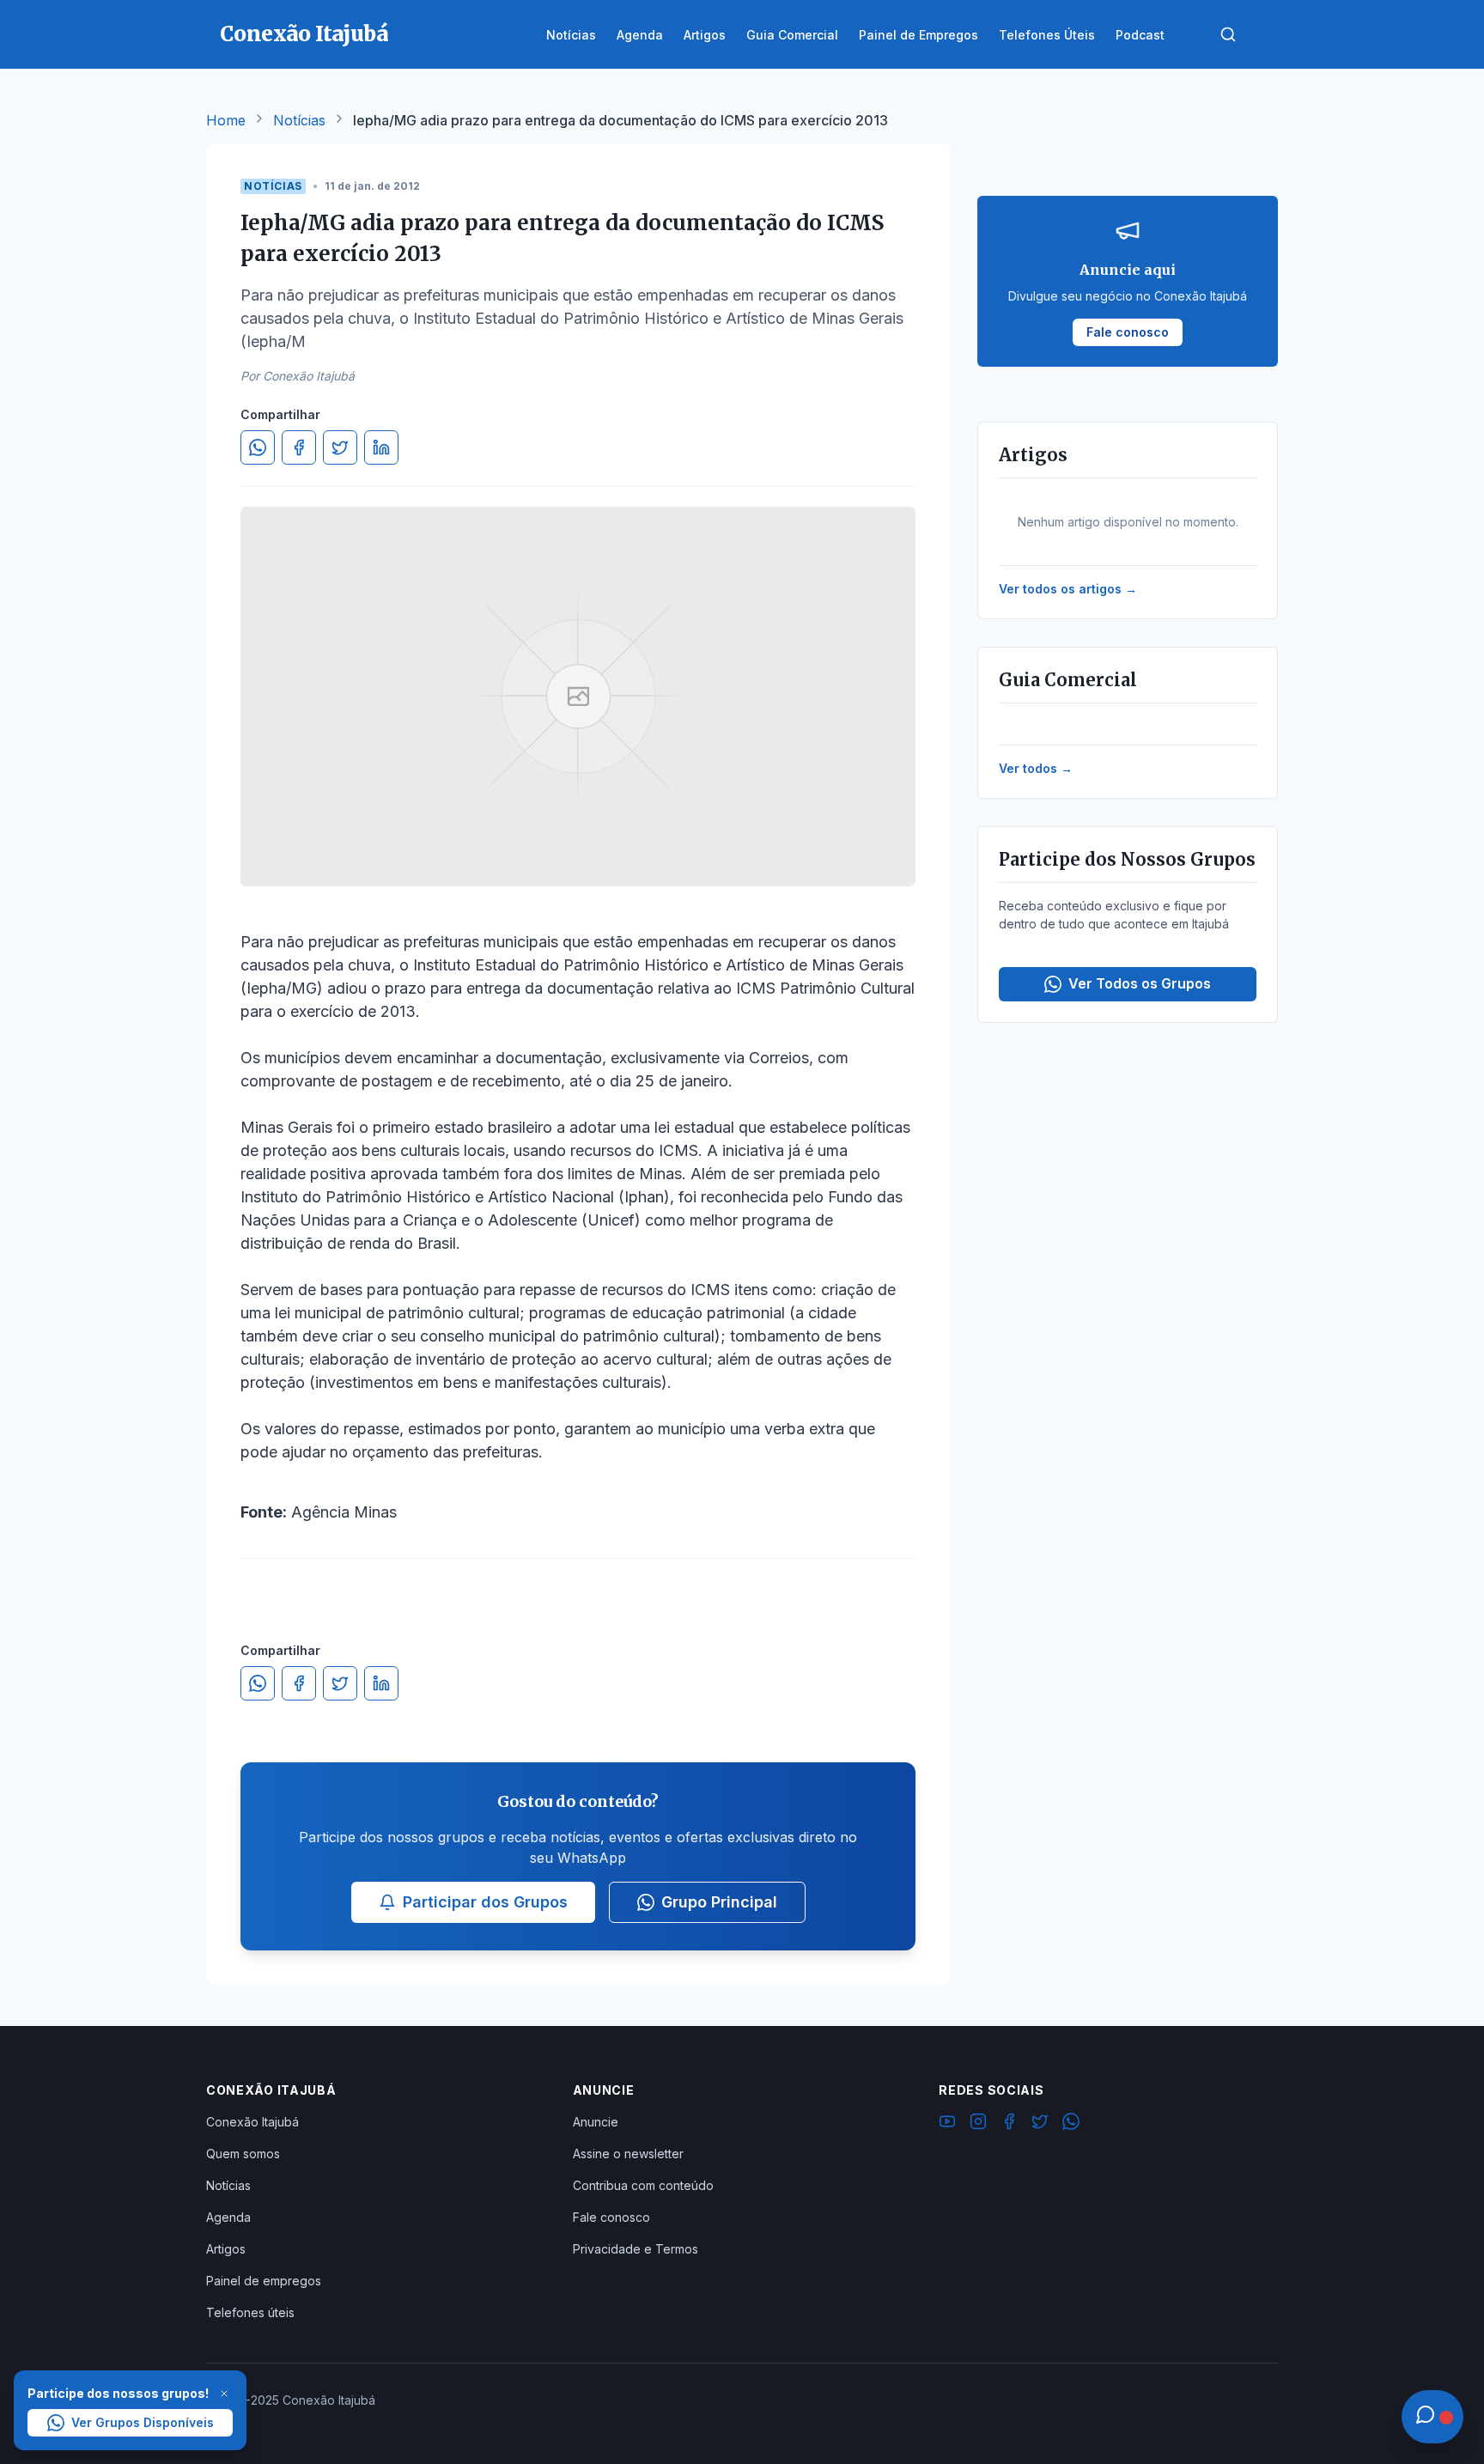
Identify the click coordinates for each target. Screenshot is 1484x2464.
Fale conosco (611, 2217)
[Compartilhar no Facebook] (299, 447)
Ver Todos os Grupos (1140, 983)
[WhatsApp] (1071, 2124)
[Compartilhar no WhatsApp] (258, 447)
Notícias (299, 120)
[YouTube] (947, 2124)
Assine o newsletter (628, 2154)
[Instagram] (978, 2124)
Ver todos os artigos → (1068, 589)
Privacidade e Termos (636, 2249)
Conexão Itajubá (252, 2122)
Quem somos (243, 2154)
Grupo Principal (719, 1902)
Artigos (226, 2249)
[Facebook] (1009, 2124)
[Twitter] (1040, 2124)
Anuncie (596, 2122)
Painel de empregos (264, 2281)
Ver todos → (1036, 768)
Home (226, 120)
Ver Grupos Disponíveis (143, 2422)
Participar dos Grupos (485, 1902)
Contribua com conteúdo (643, 2185)
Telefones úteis (250, 2312)
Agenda (228, 2217)
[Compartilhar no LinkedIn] (381, 447)
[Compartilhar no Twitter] (340, 447)
